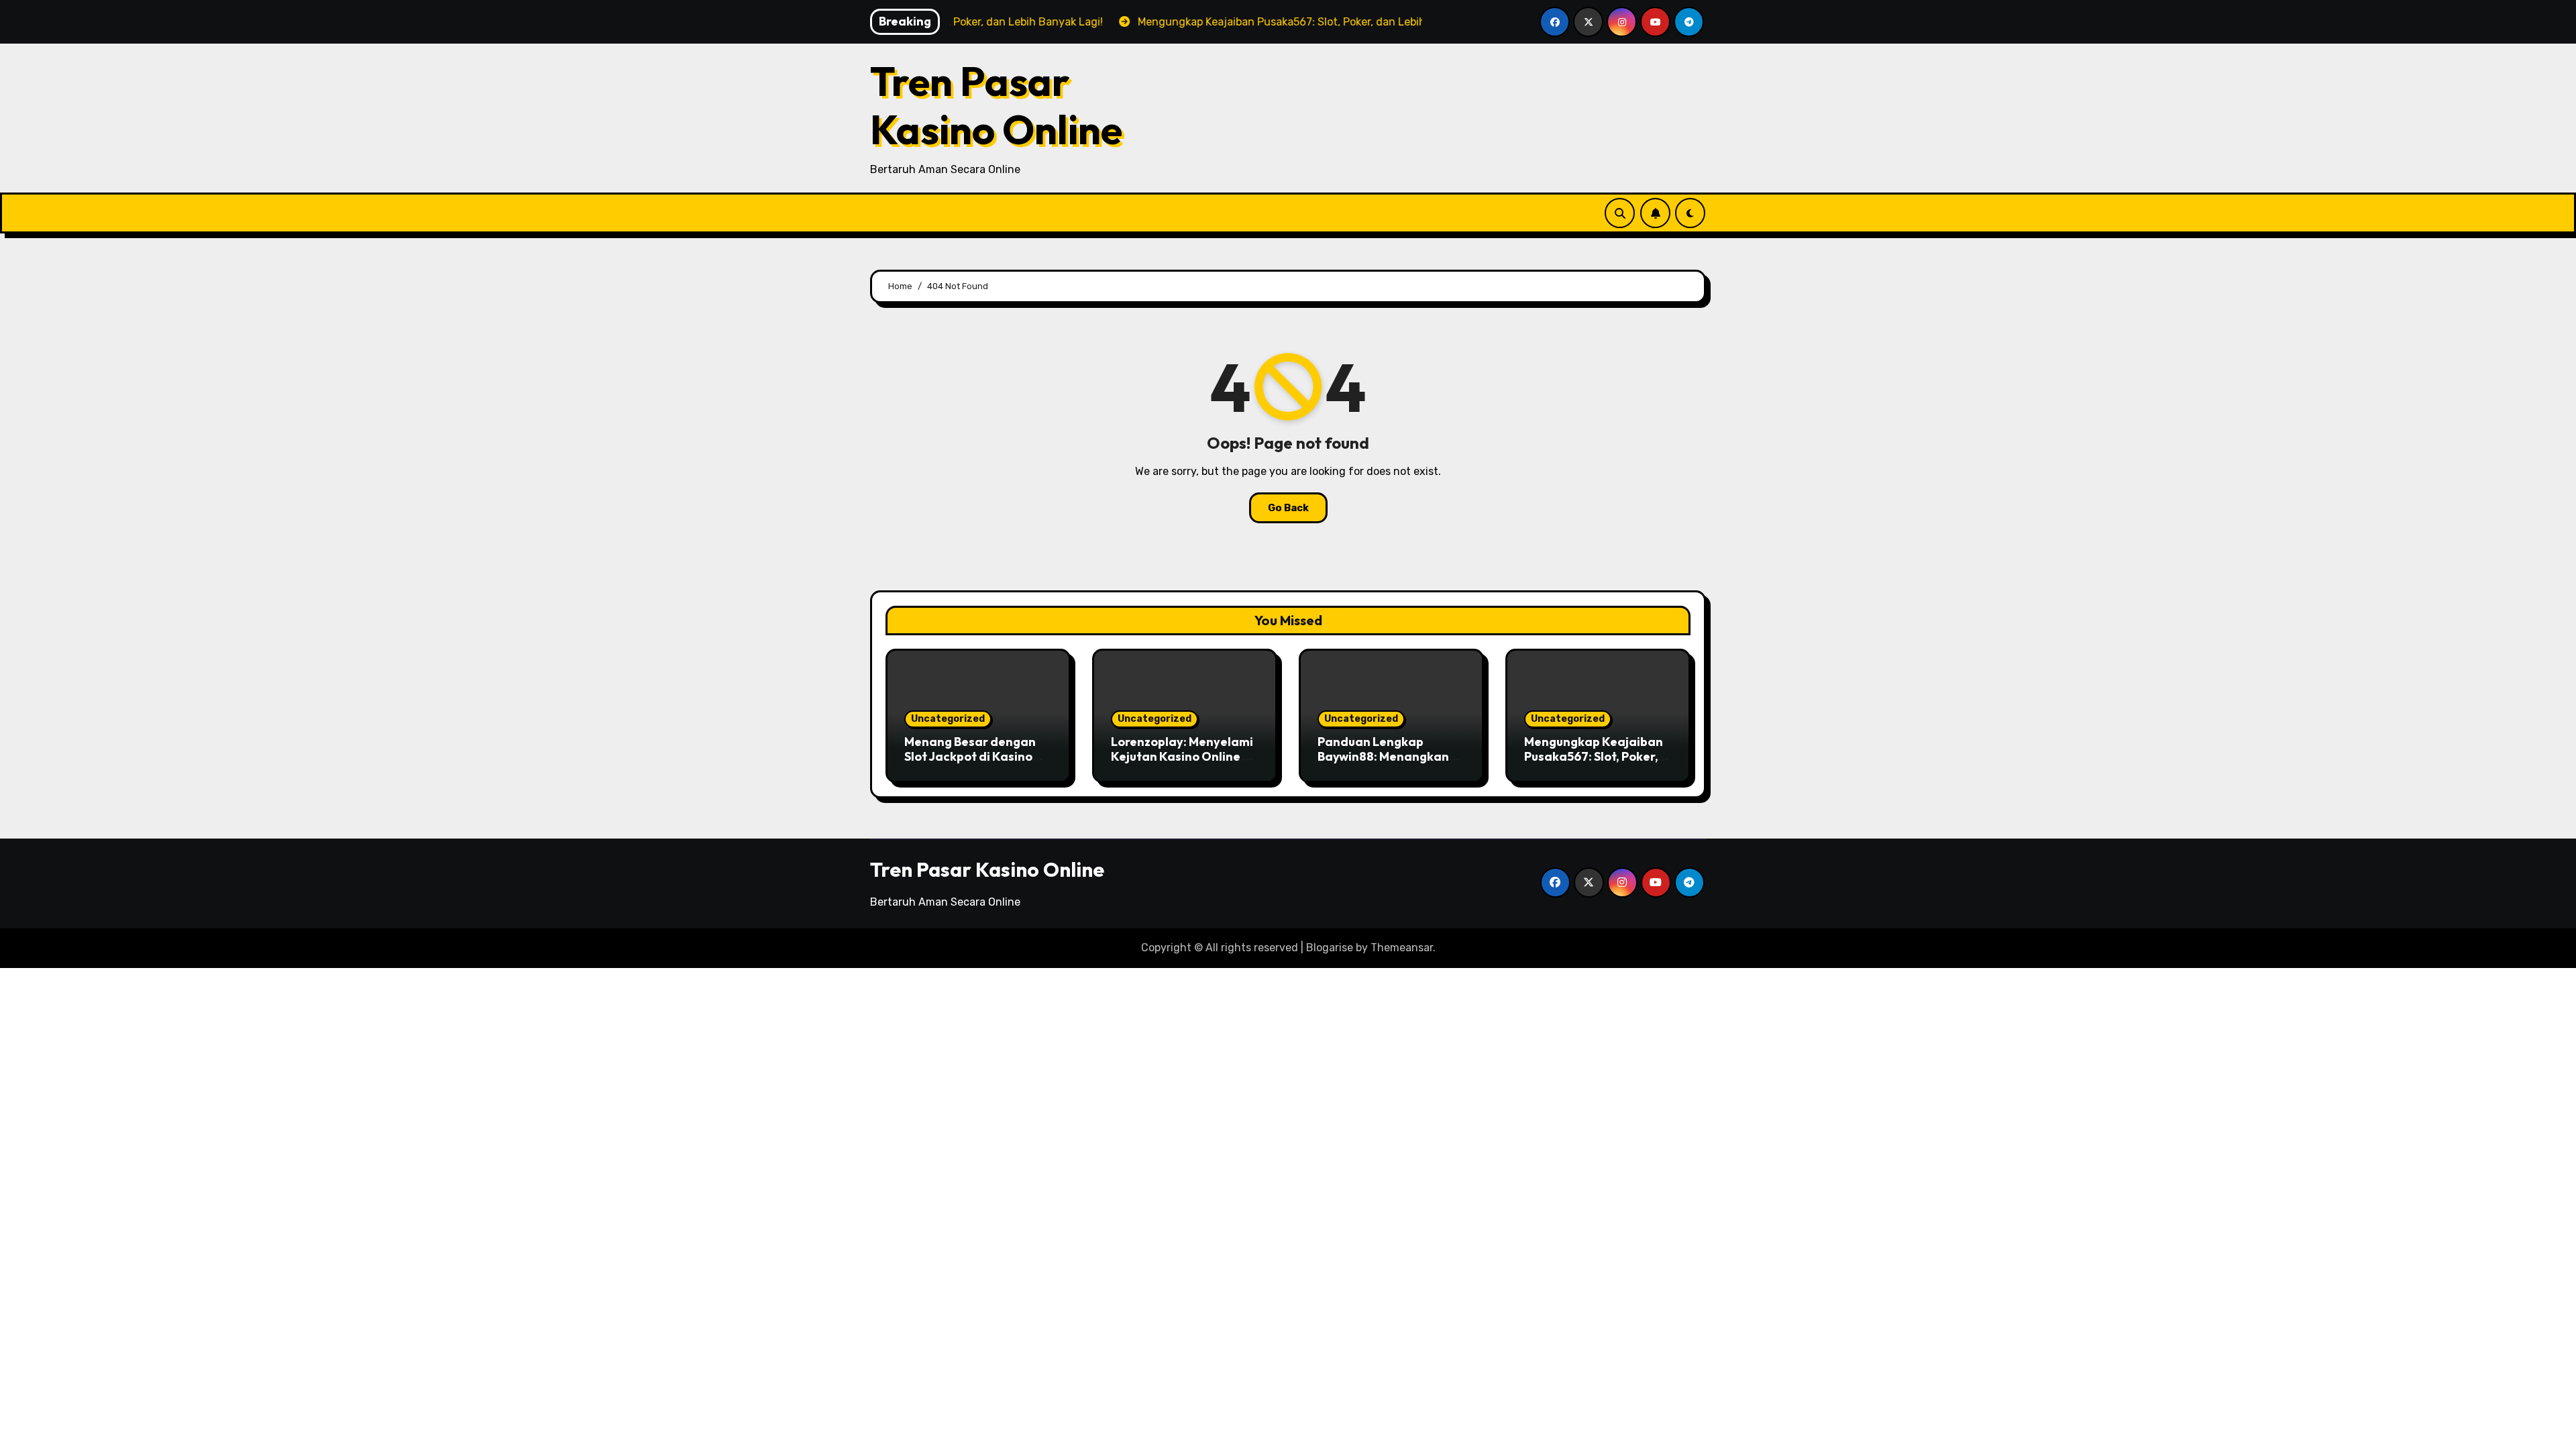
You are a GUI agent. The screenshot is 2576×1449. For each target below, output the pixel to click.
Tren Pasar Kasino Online (996, 105)
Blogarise (1330, 948)
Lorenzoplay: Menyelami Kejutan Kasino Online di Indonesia (1182, 756)
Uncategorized (948, 719)
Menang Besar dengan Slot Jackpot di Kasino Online (970, 756)
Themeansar (1402, 948)
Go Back (1288, 508)
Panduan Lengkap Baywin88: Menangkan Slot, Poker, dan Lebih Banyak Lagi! (1383, 763)
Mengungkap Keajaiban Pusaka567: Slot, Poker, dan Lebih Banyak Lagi (1594, 756)
